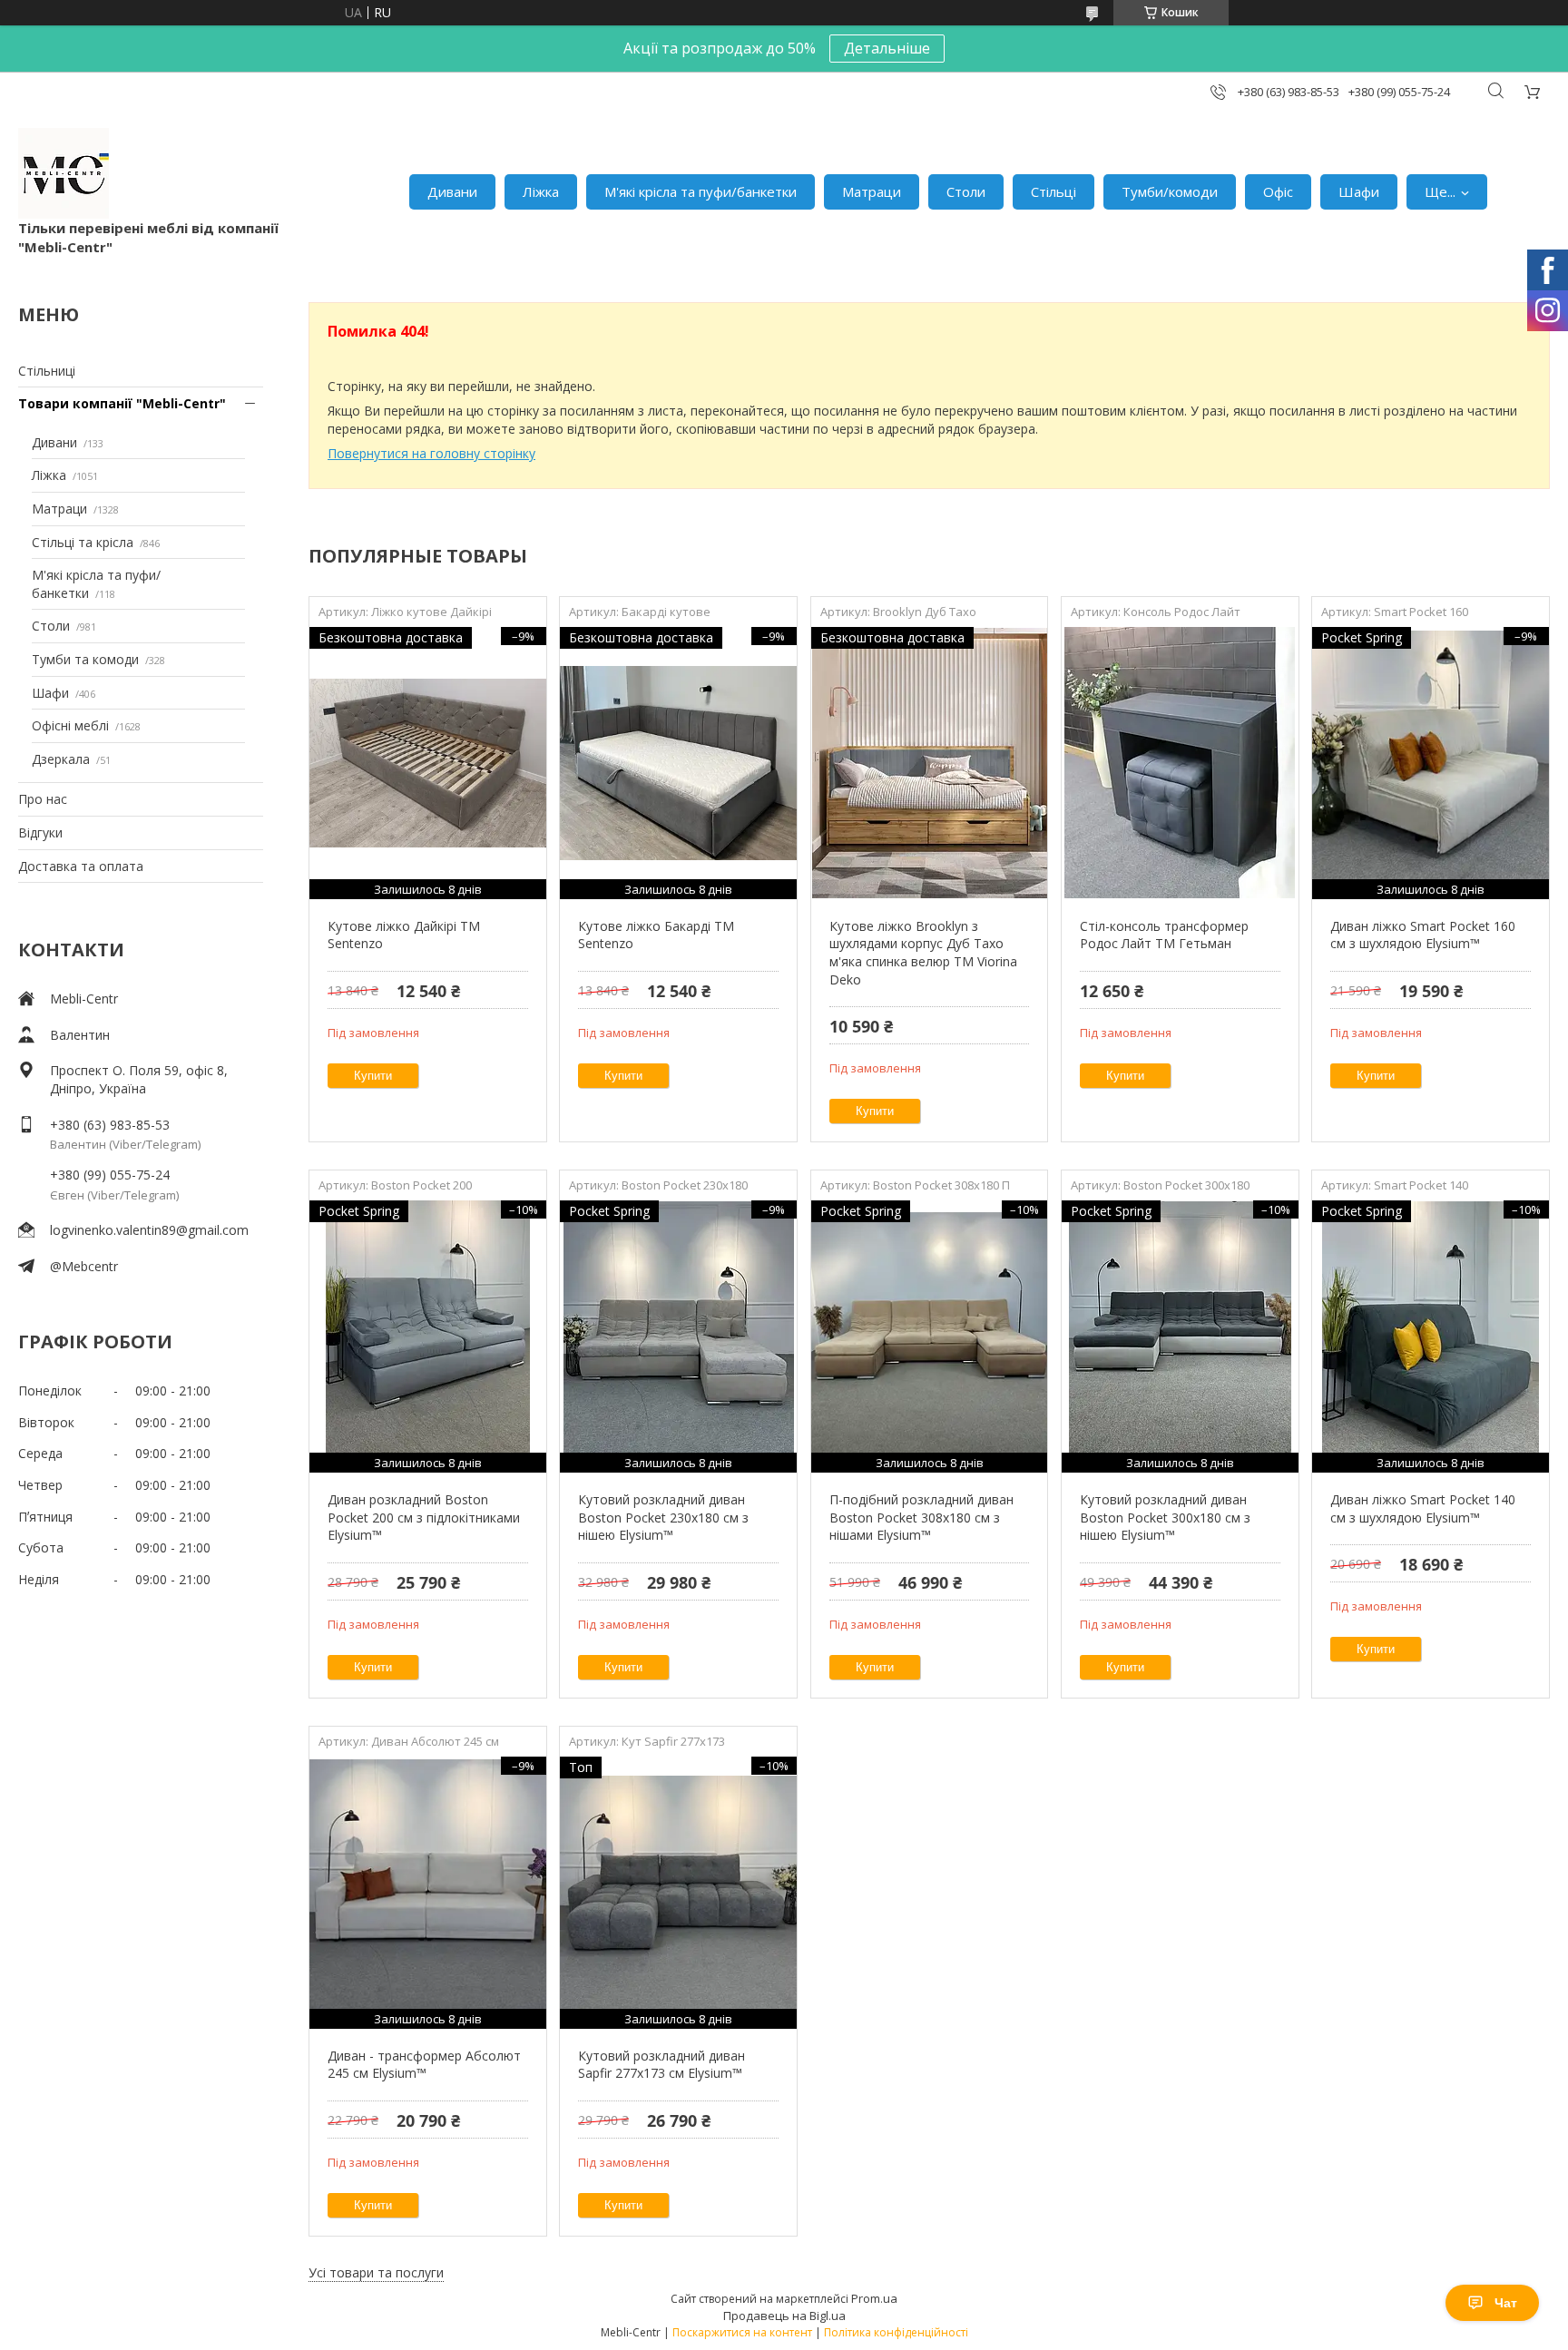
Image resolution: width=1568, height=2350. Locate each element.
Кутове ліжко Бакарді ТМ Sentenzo (656, 935)
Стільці (1053, 191)
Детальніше (887, 48)
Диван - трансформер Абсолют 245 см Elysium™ (424, 2065)
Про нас (43, 799)
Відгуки (40, 832)
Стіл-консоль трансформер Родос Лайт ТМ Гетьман (1164, 935)
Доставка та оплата (81, 866)
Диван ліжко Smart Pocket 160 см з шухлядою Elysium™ (1423, 935)
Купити (373, 1076)
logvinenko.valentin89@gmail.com (149, 1230)
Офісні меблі (70, 725)
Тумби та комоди (85, 659)
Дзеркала (61, 759)
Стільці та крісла (83, 542)
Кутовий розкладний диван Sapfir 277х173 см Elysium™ (661, 2065)
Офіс (1278, 191)
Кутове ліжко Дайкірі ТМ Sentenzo (404, 935)
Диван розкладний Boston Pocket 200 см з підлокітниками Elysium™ (424, 1517)
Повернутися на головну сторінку (431, 453)
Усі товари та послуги (376, 2272)
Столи (966, 191)
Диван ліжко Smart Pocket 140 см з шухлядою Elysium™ (1423, 1508)
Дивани (452, 191)
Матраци (872, 191)
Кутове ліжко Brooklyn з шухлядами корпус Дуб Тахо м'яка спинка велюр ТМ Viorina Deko (923, 953)
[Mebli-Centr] (64, 173)
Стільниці (47, 371)
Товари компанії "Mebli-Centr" (122, 403)
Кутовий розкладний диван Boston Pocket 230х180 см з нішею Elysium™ (663, 1517)
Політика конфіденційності (896, 2332)
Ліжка (541, 191)
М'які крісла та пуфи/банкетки (701, 191)
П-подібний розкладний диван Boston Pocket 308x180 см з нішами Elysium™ (921, 1517)
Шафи (1359, 191)
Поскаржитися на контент (742, 2332)
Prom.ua (874, 2298)
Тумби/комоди (1170, 191)
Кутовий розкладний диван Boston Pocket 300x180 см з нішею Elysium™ (1165, 1517)
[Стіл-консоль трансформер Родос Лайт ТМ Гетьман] (1180, 763)
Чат (1506, 2303)
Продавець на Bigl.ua (784, 2316)
